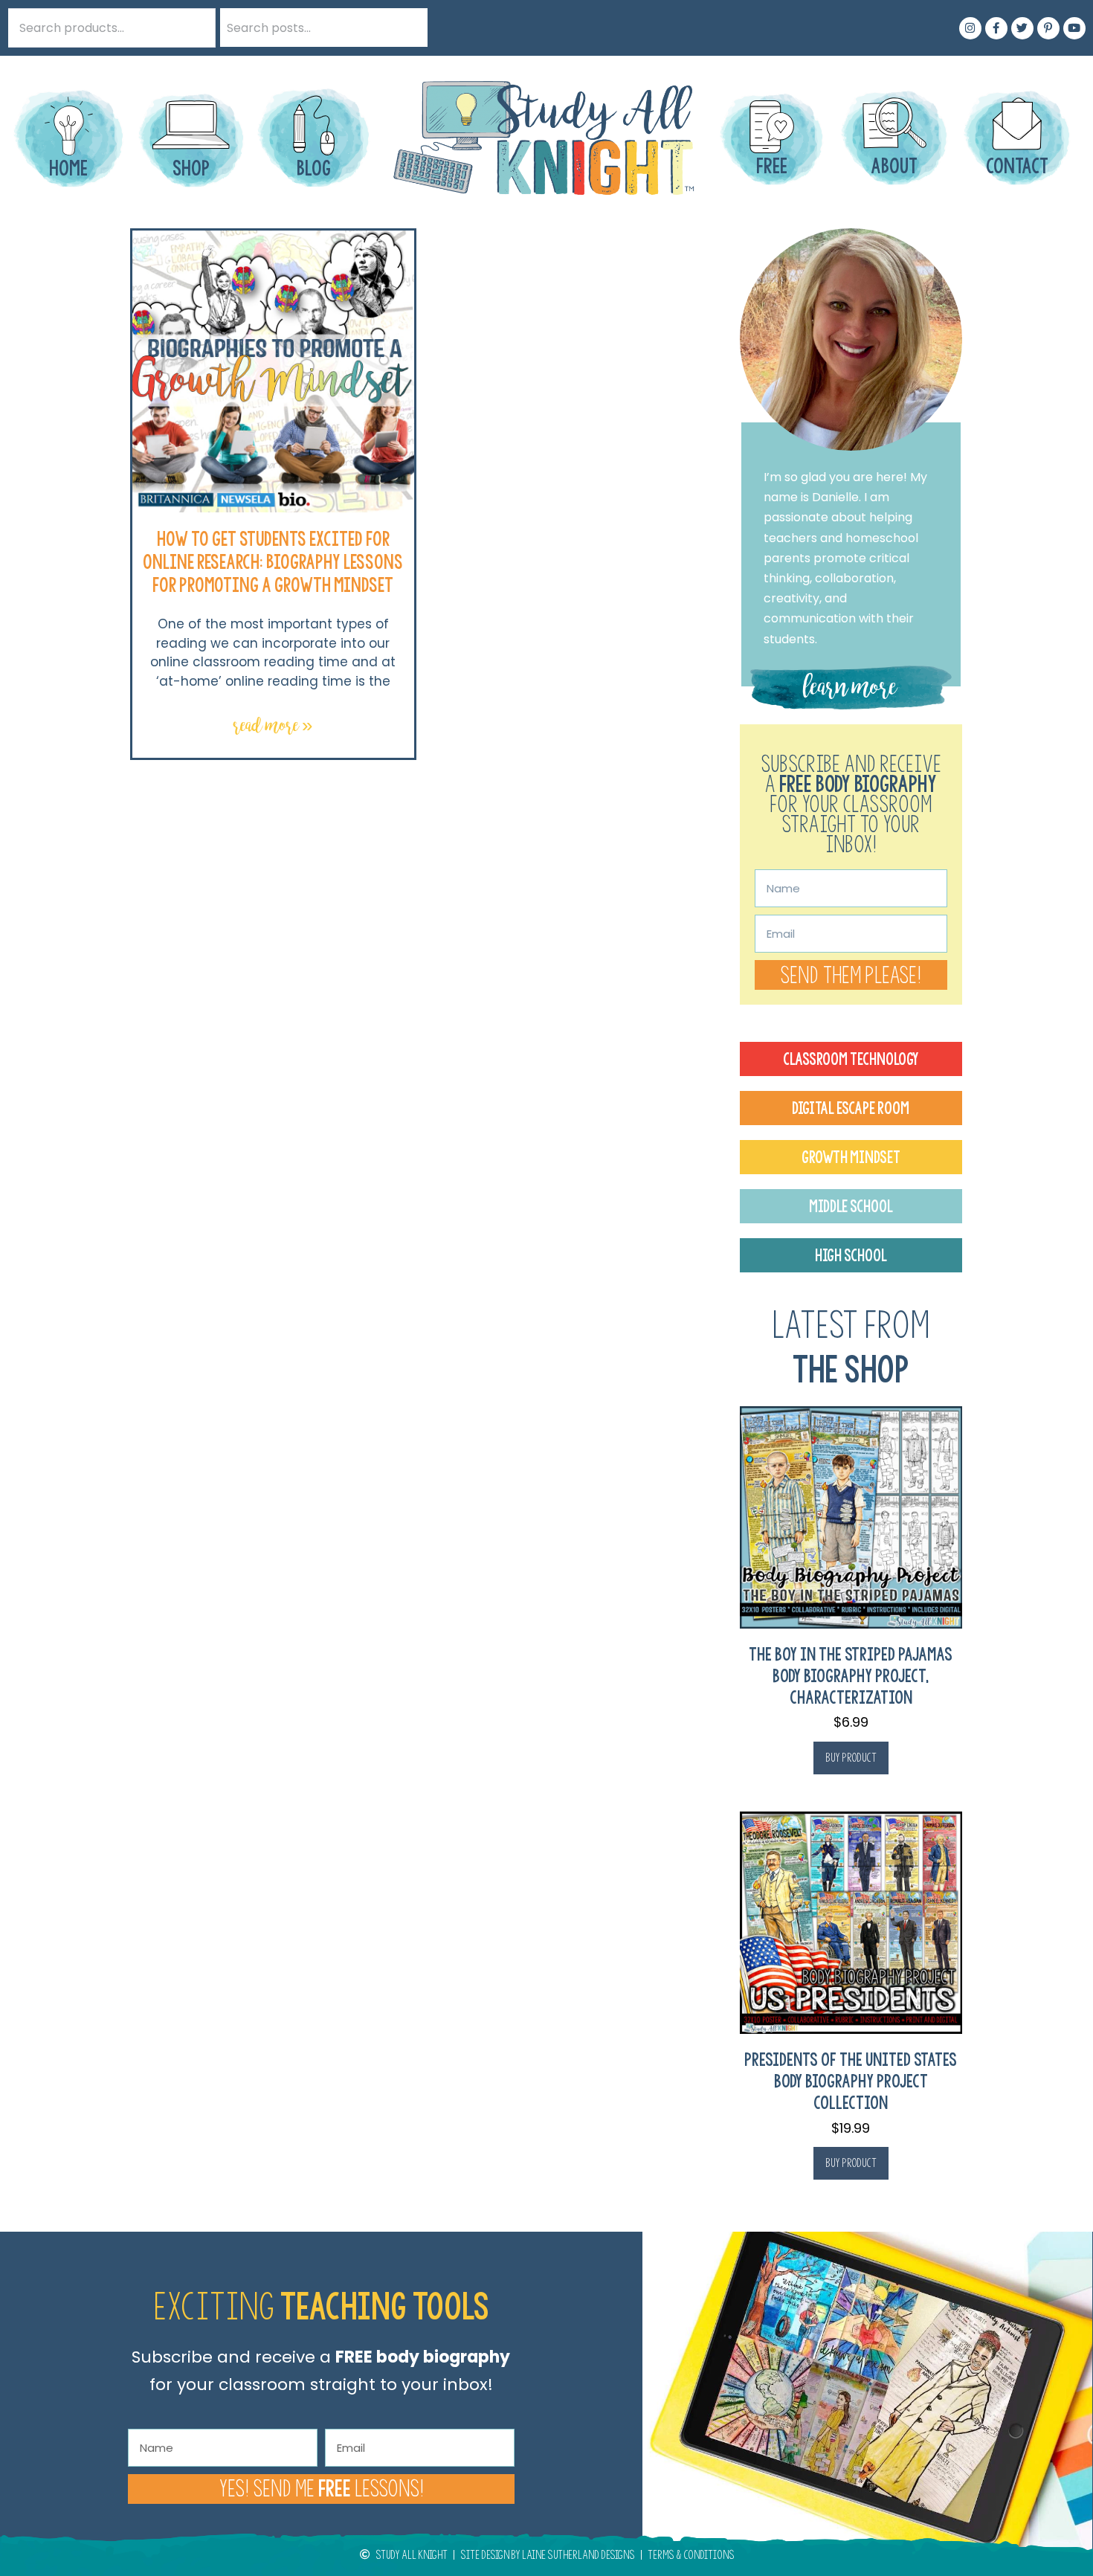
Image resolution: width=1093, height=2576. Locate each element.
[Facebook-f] (996, 28)
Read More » (273, 725)
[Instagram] (970, 28)
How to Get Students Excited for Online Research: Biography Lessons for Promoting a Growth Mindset (273, 562)
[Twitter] (1022, 28)
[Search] (408, 28)
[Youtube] (1074, 28)
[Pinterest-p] (1048, 28)
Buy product (851, 1758)
